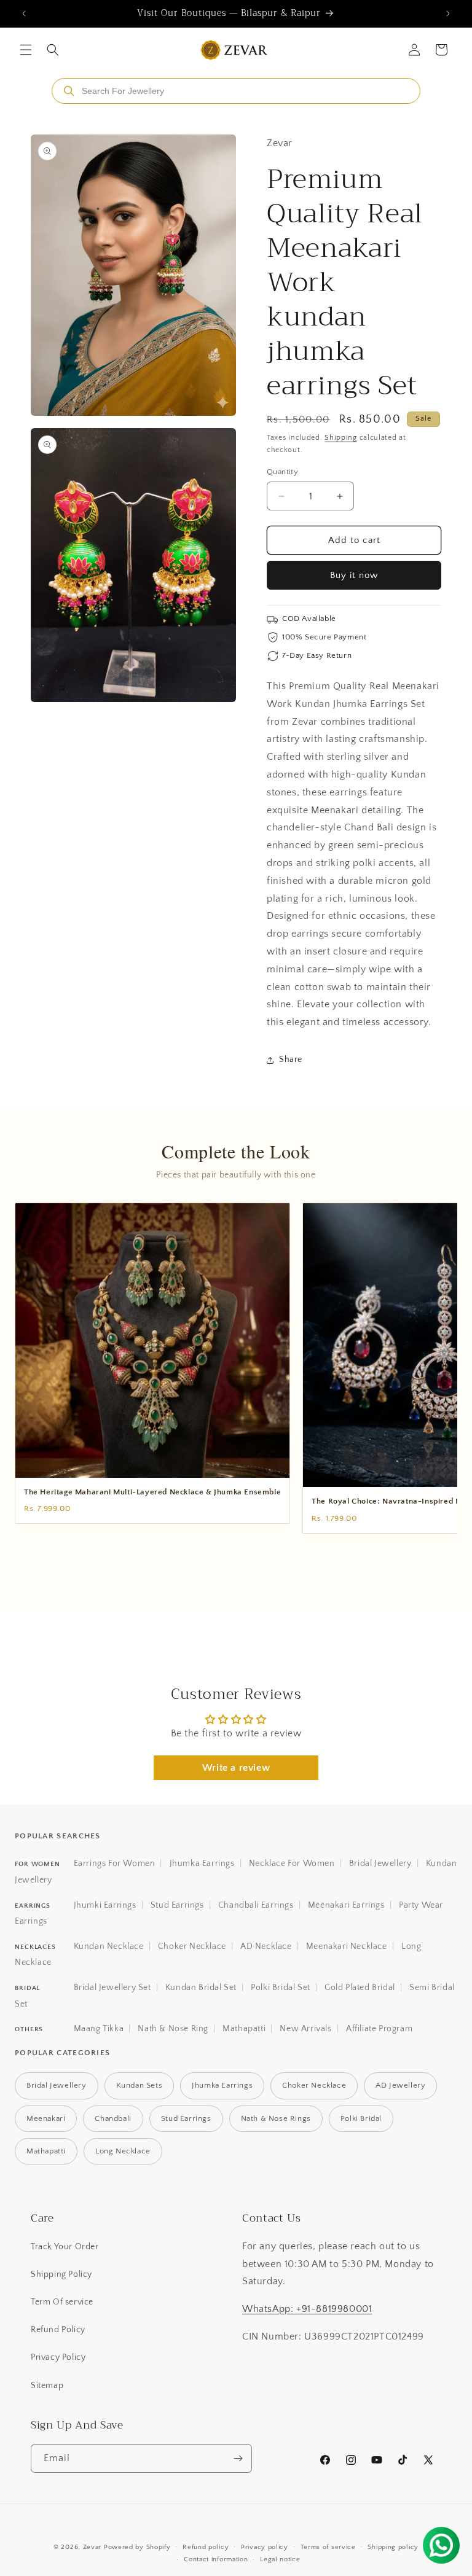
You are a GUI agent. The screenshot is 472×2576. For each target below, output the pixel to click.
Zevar (92, 2547)
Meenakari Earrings (346, 1905)
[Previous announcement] (24, 14)
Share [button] (291, 1060)
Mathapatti (244, 2029)
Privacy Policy (58, 2357)
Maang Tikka (99, 2029)
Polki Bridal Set (281, 1988)
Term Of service (62, 2302)
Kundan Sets (140, 2085)
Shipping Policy (61, 2274)
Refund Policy (58, 2330)
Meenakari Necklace (347, 1946)
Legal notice (280, 2559)
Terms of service (328, 2547)
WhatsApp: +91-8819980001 (307, 2309)
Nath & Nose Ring (173, 2029)
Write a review (236, 1768)
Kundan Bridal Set (201, 1988)
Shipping (341, 438)
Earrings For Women (115, 1864)
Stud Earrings (177, 1905)
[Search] (69, 91)
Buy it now (354, 575)
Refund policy (206, 2547)
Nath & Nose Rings (276, 2118)
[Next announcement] (448, 14)
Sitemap (47, 2386)
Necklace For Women (292, 1864)
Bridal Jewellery (380, 1864)
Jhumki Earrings (105, 1905)
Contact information (216, 2559)
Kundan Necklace (109, 1946)
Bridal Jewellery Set (112, 1988)
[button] (26, 50)
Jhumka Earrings (202, 1864)
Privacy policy (265, 2547)
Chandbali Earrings (256, 1905)
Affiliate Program (379, 2029)
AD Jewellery (400, 2085)
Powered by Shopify (137, 2547)
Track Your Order (65, 2247)
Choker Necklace (192, 1946)
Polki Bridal (361, 2118)
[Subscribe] (238, 2458)
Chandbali (113, 2118)
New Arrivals (305, 2029)
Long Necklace (123, 2151)
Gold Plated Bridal (360, 1988)
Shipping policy (393, 2547)
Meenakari (46, 2118)
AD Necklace (266, 1946)
